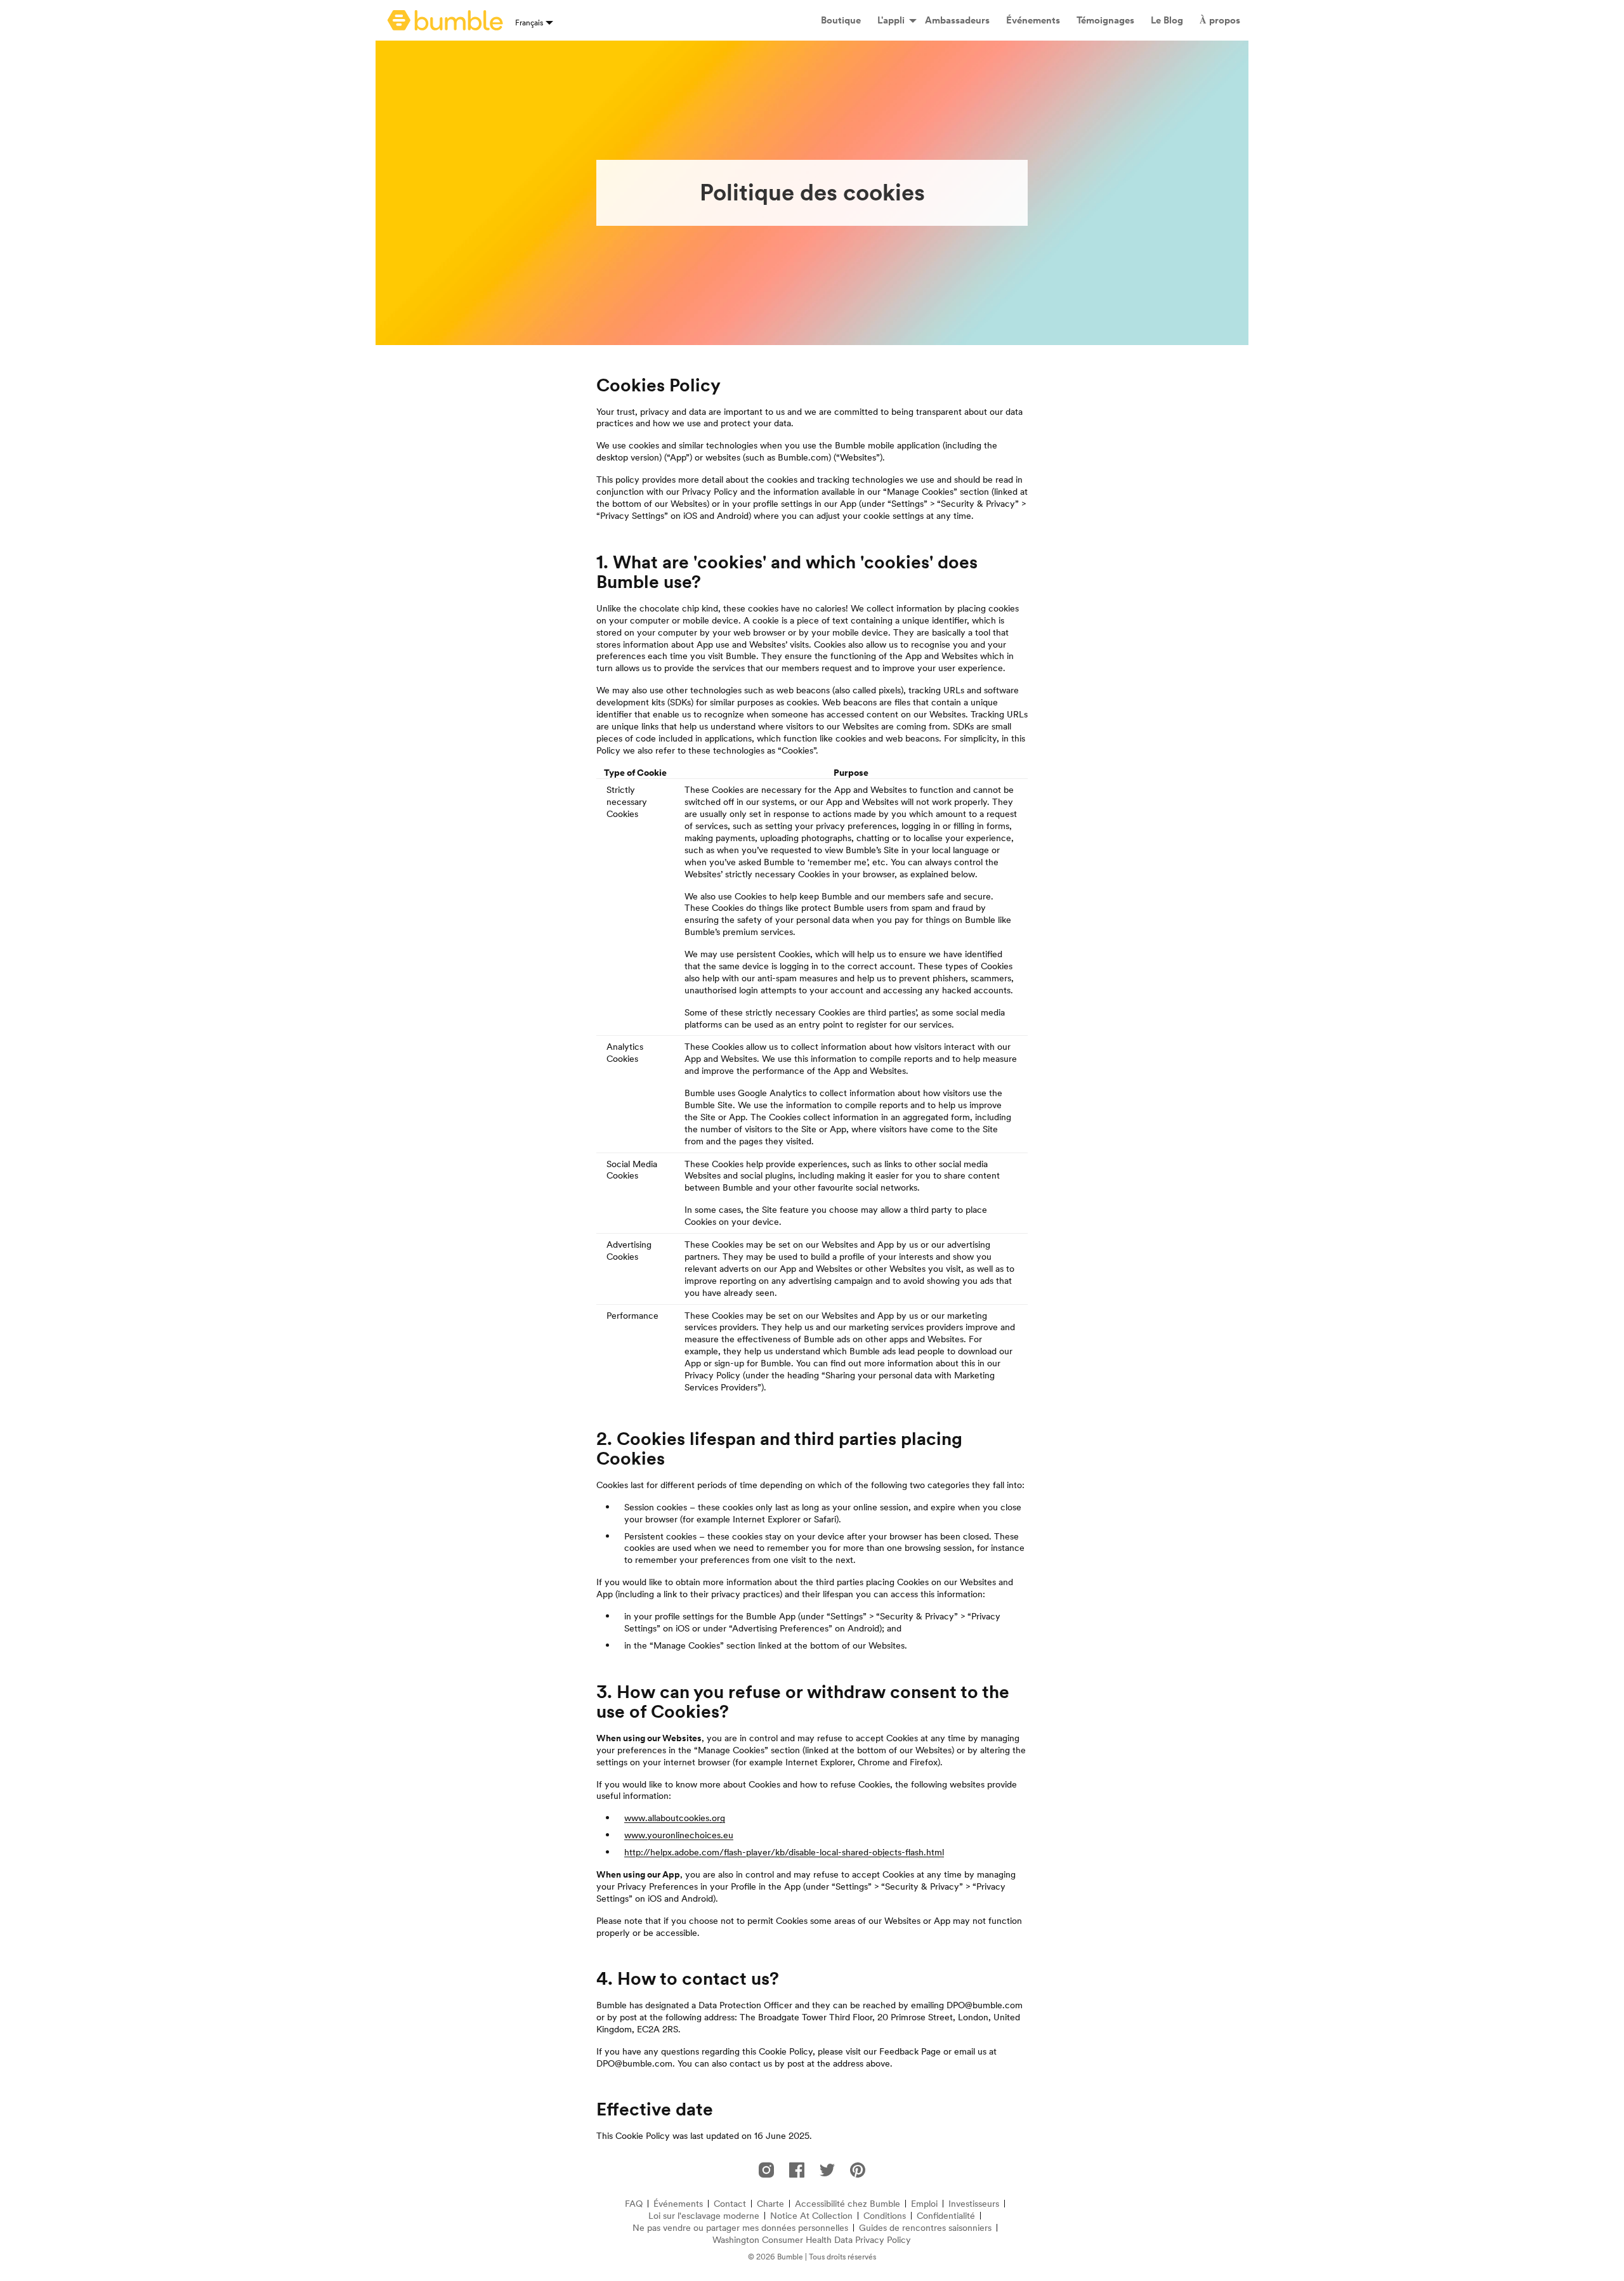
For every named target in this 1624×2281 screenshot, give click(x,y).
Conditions (885, 2216)
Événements (678, 2204)
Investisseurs (974, 2204)
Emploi (924, 2204)
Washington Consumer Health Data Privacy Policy (812, 2240)
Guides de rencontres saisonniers (925, 2228)
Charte (770, 2204)
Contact (730, 2204)
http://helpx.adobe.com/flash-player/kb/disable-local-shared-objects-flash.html (784, 1852)
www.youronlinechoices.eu (679, 1835)
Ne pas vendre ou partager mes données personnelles (740, 2228)
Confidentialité (946, 2216)
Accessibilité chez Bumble (848, 2204)
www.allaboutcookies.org (675, 1818)
